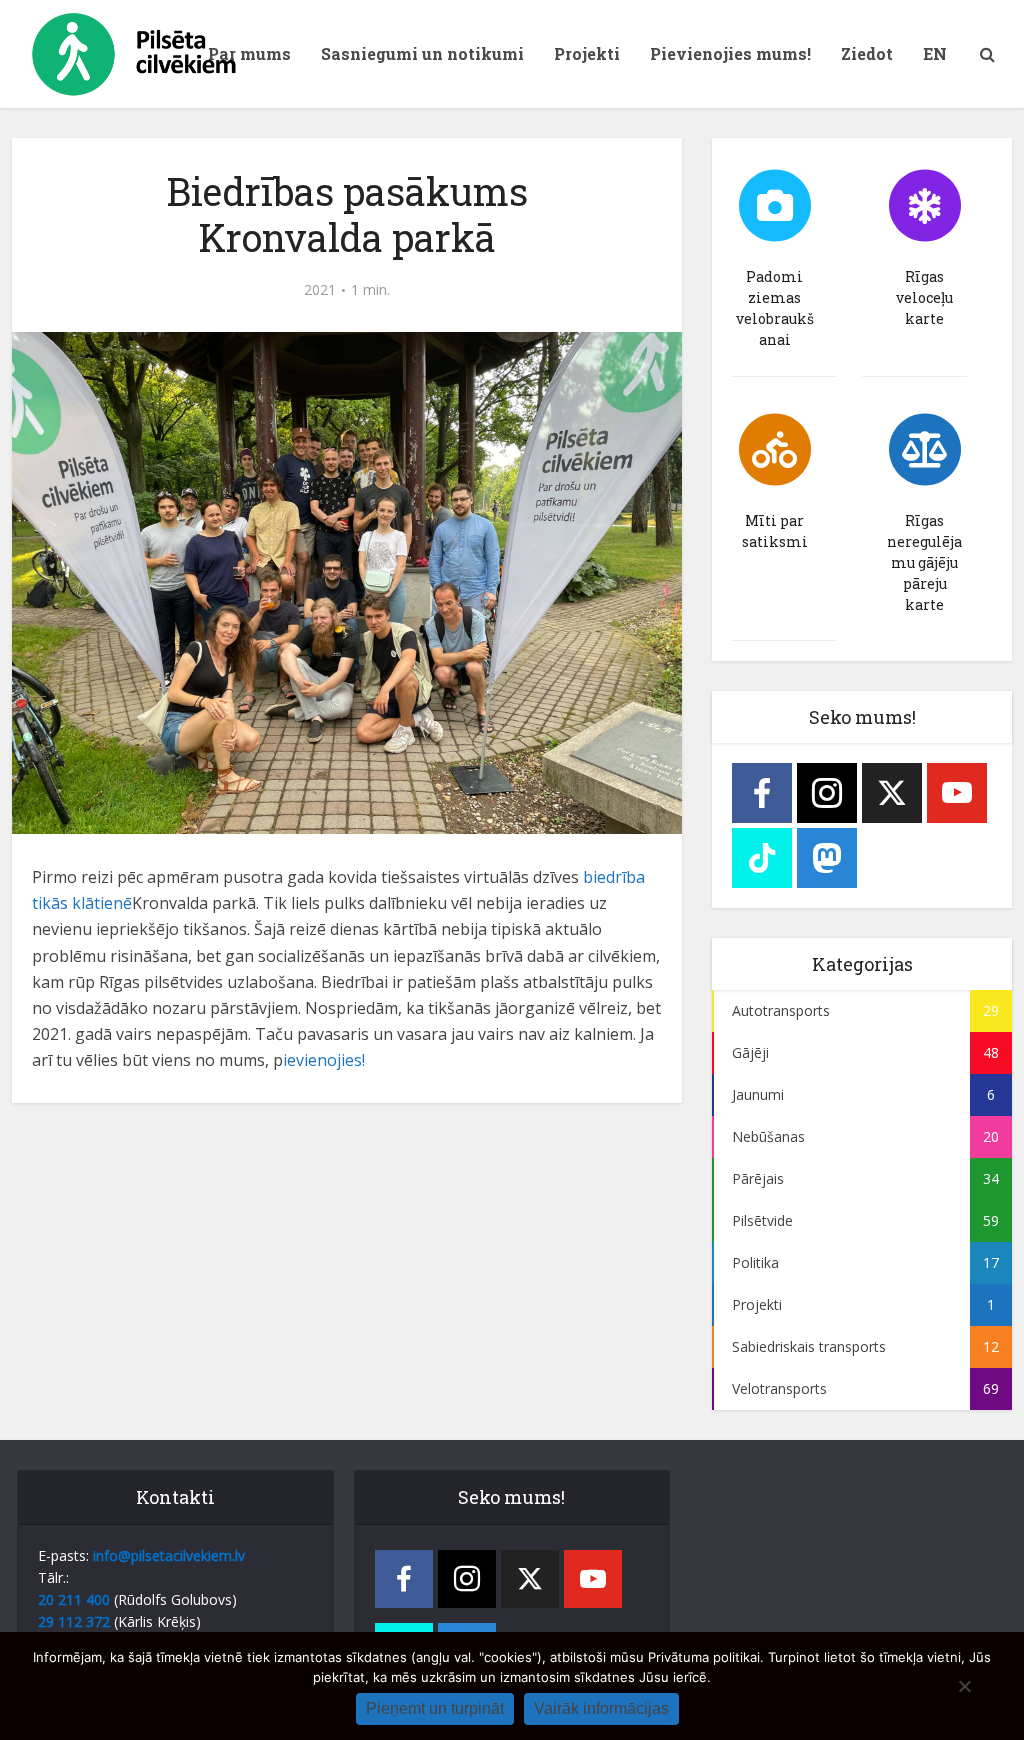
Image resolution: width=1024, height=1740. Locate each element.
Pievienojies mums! (730, 53)
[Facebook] (762, 793)
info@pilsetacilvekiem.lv (169, 1555)
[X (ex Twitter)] (892, 793)
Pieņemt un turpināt (435, 1708)
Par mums (249, 53)
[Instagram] (827, 793)
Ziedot (867, 53)
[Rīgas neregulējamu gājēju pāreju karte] (925, 450)
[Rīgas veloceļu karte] (925, 206)
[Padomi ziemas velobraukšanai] (775, 206)
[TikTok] (762, 858)
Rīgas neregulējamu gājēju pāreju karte (924, 562)
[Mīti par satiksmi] (775, 450)
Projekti (587, 53)
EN (935, 53)
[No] (964, 1686)
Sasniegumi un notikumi (422, 53)
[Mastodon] (827, 858)
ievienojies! (324, 1060)
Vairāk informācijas (601, 1708)
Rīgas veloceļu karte (924, 297)
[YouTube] (957, 793)
